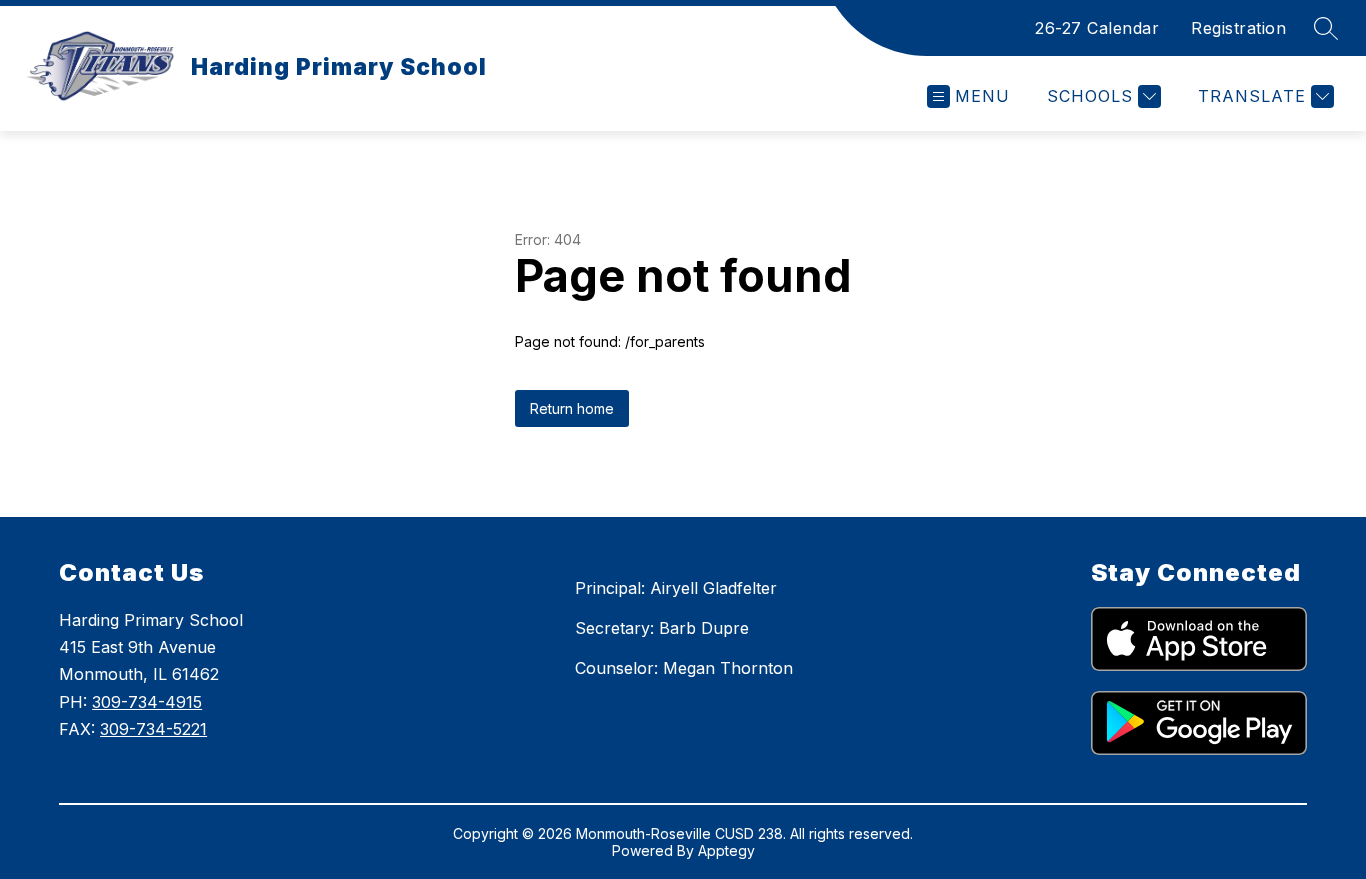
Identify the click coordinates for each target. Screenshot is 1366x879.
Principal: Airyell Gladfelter (676, 588)
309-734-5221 (153, 729)
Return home (572, 408)
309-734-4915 (147, 702)
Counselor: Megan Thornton (684, 668)
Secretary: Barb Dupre (662, 628)
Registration (1238, 28)
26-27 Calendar (1097, 28)
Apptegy (726, 850)
